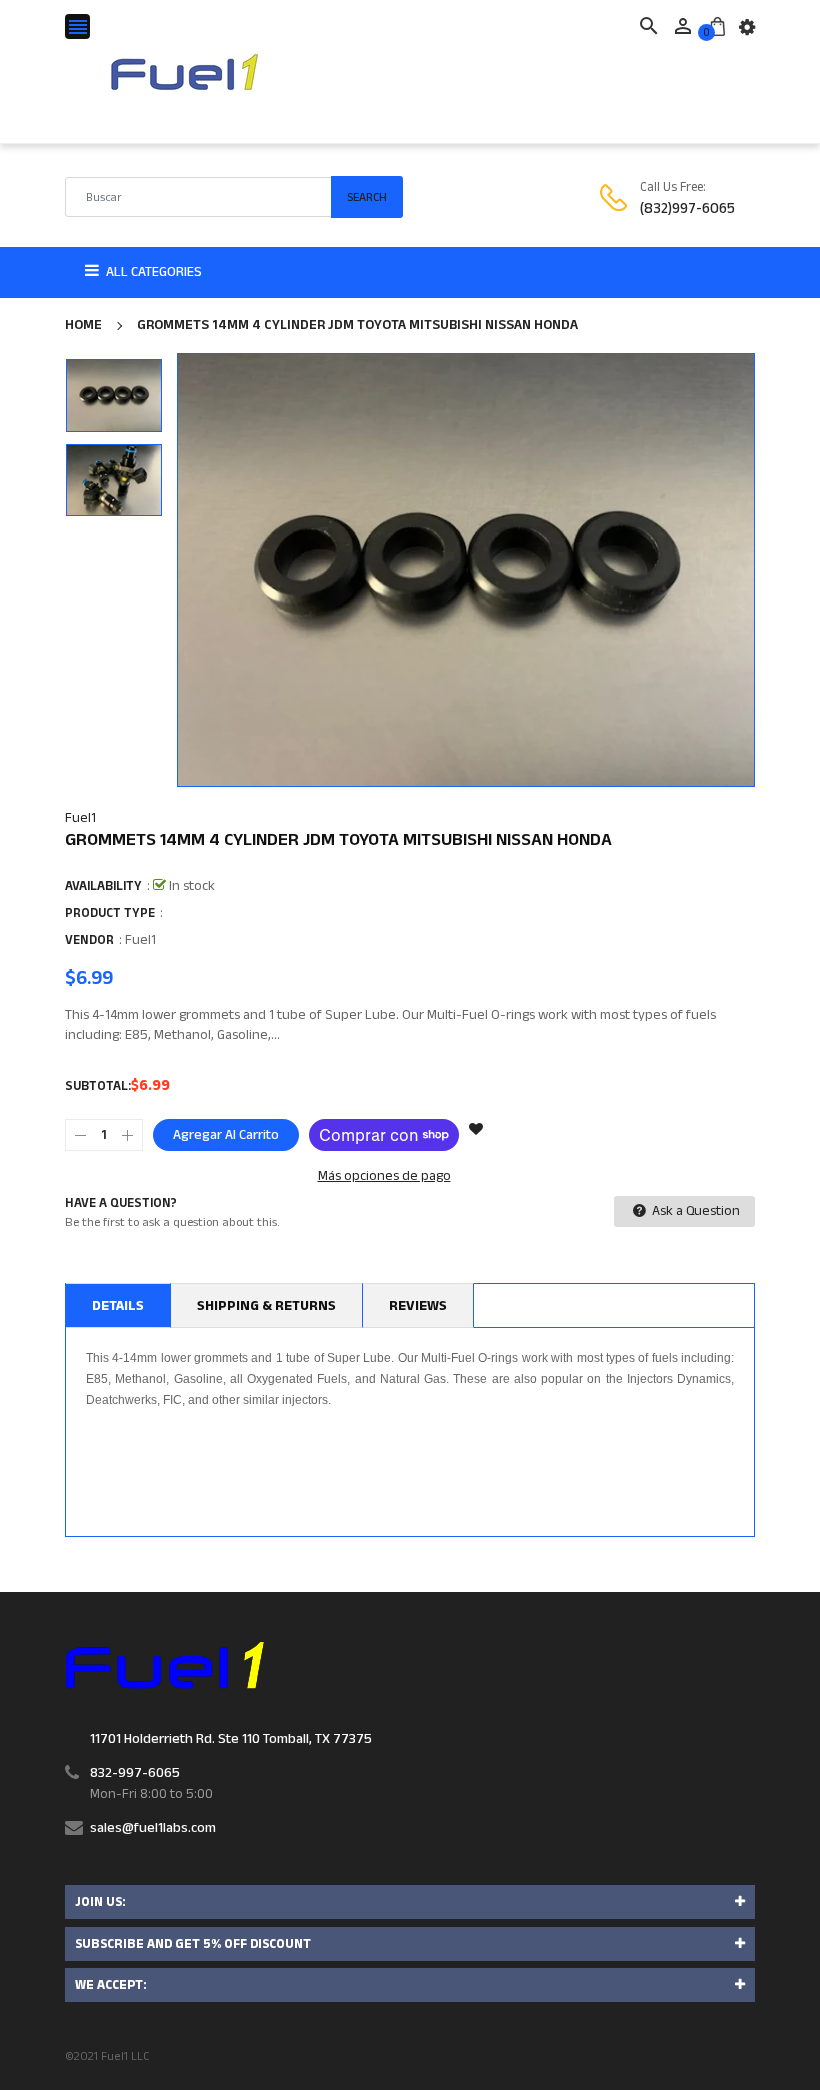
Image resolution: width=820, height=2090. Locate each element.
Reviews (418, 1306)
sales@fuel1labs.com (153, 1828)
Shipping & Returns (266, 1306)
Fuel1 (80, 818)
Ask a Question (694, 1211)
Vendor (89, 940)
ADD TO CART (614, 2039)
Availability (103, 886)
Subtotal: (98, 1086)
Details (118, 1306)
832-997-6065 (135, 1773)
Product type (110, 913)
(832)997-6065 (687, 208)
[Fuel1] (164, 1665)
